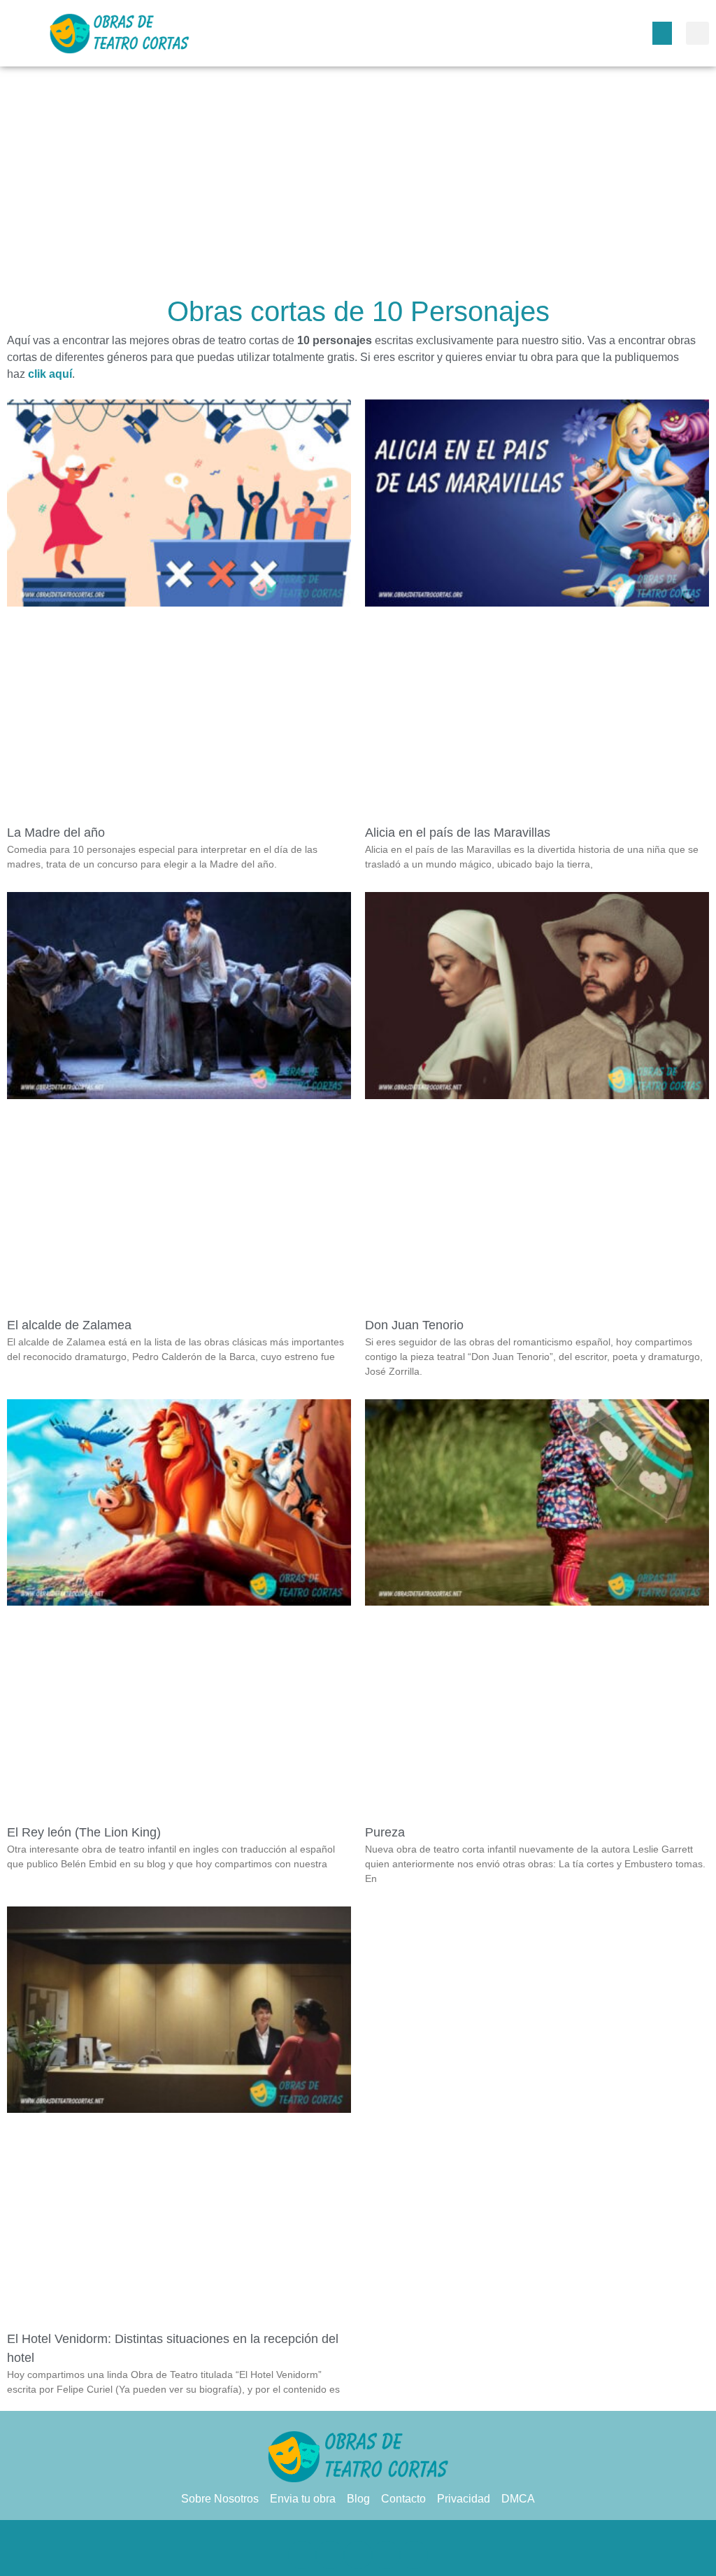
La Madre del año (56, 833)
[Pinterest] (358, 2555)
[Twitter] (330, 2555)
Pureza (385, 1832)
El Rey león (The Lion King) (84, 1832)
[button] (662, 33)
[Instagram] (386, 2555)
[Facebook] (302, 2555)
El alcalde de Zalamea (69, 1325)
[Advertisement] (358, 185)
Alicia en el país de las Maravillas (458, 833)
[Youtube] (414, 2555)
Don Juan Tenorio (414, 1325)
